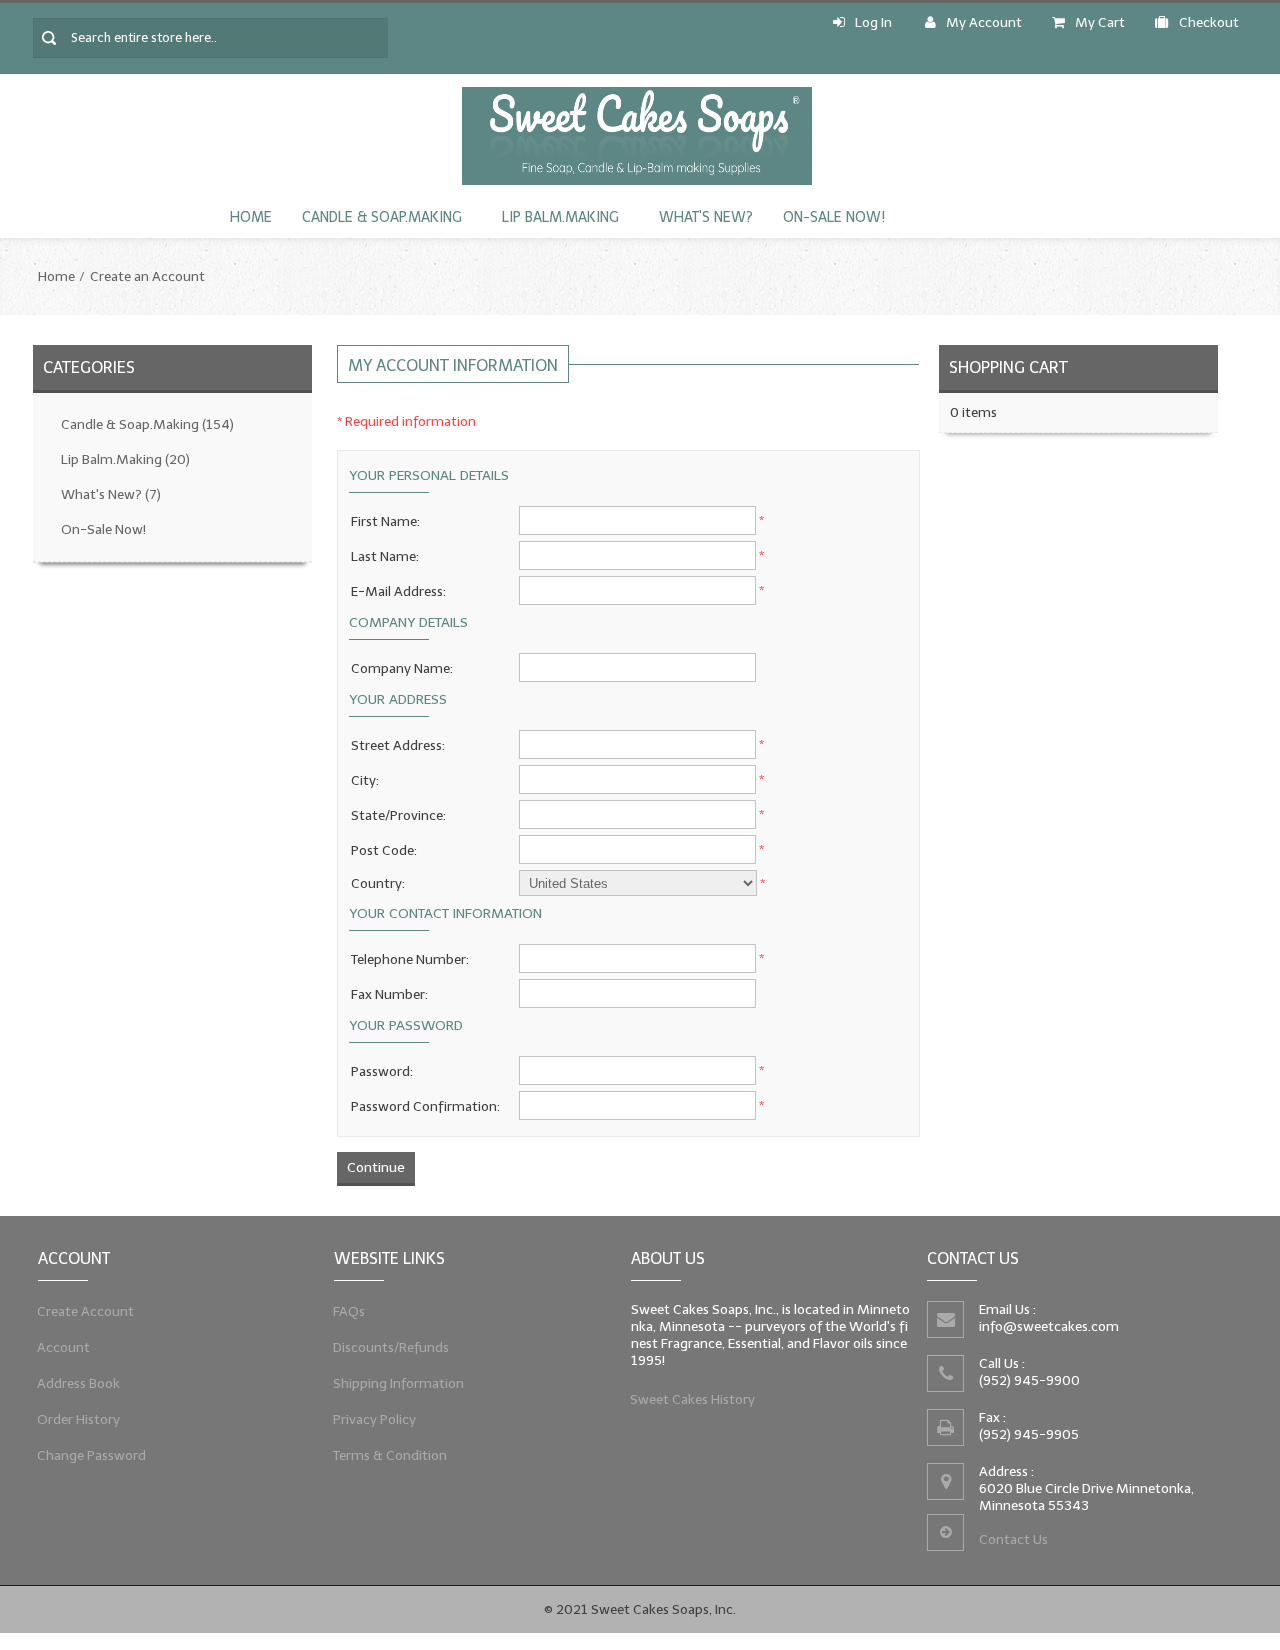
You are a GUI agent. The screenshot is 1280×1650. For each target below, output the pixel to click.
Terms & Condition (390, 1455)
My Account (984, 22)
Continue (376, 1167)
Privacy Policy (375, 1419)
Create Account (86, 1311)
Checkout (1209, 22)
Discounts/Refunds (391, 1347)
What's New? (706, 217)
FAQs (349, 1311)
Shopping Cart (1008, 367)
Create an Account (147, 276)
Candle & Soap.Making (382, 217)
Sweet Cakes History (693, 1399)
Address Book (79, 1383)
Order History (79, 1419)
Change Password (92, 1455)
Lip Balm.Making (560, 217)
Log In (873, 22)
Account (64, 1347)
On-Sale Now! (834, 217)
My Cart (1100, 22)
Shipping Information (399, 1383)
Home (251, 217)
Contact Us (1013, 1539)
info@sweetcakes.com (1049, 1326)
